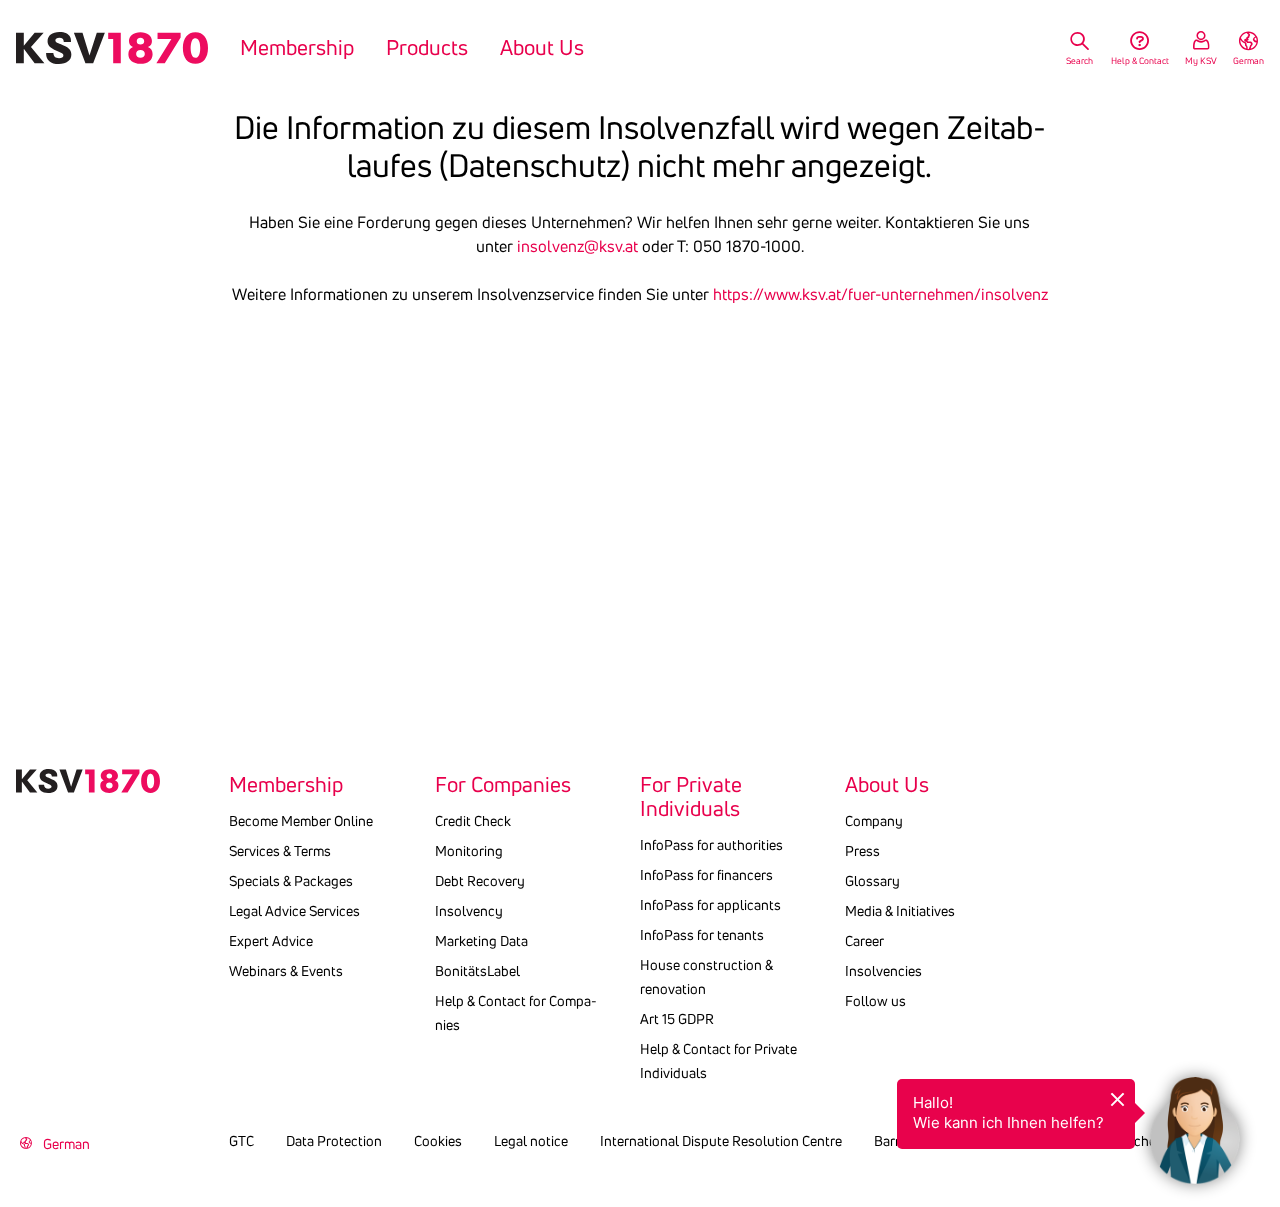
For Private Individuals (691, 797)
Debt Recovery (480, 881)
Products (427, 48)
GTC (241, 1141)
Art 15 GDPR (677, 1019)
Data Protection (334, 1141)
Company (874, 821)
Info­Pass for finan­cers (706, 875)
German (1248, 60)
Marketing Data (481, 941)
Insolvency (469, 911)
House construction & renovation (706, 977)
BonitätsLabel (477, 971)
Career (864, 941)
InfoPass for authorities (711, 845)
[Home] (112, 48)
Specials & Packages (291, 881)
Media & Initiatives (900, 911)
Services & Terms (280, 851)
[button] (1195, 1122)
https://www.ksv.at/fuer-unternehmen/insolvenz (880, 294)
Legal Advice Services (294, 911)
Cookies (438, 1141)
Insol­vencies (883, 971)
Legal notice (531, 1141)
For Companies (503, 785)
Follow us (875, 1001)
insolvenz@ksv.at (577, 246)
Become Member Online (301, 821)
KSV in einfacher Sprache (1138, 1141)
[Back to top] (1260, 1043)
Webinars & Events (286, 971)
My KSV (1201, 60)
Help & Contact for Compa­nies (516, 1013)
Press (862, 851)
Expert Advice (271, 941)
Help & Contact (1140, 60)
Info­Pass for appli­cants (710, 905)
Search (1079, 60)
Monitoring (469, 851)
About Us (542, 48)
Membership (297, 48)
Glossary (872, 881)
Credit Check (473, 821)
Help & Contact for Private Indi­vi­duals (718, 1061)
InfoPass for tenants (702, 935)
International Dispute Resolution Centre (721, 1141)
